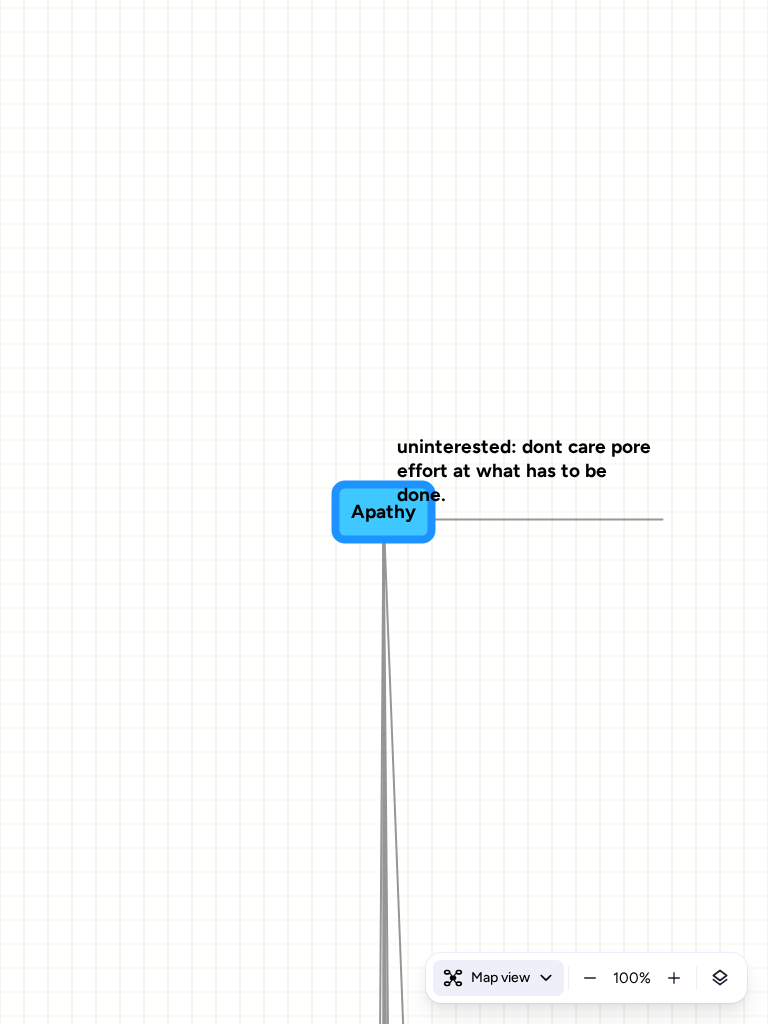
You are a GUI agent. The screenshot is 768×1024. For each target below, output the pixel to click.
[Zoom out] (590, 978)
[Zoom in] (674, 978)
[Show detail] (720, 978)
